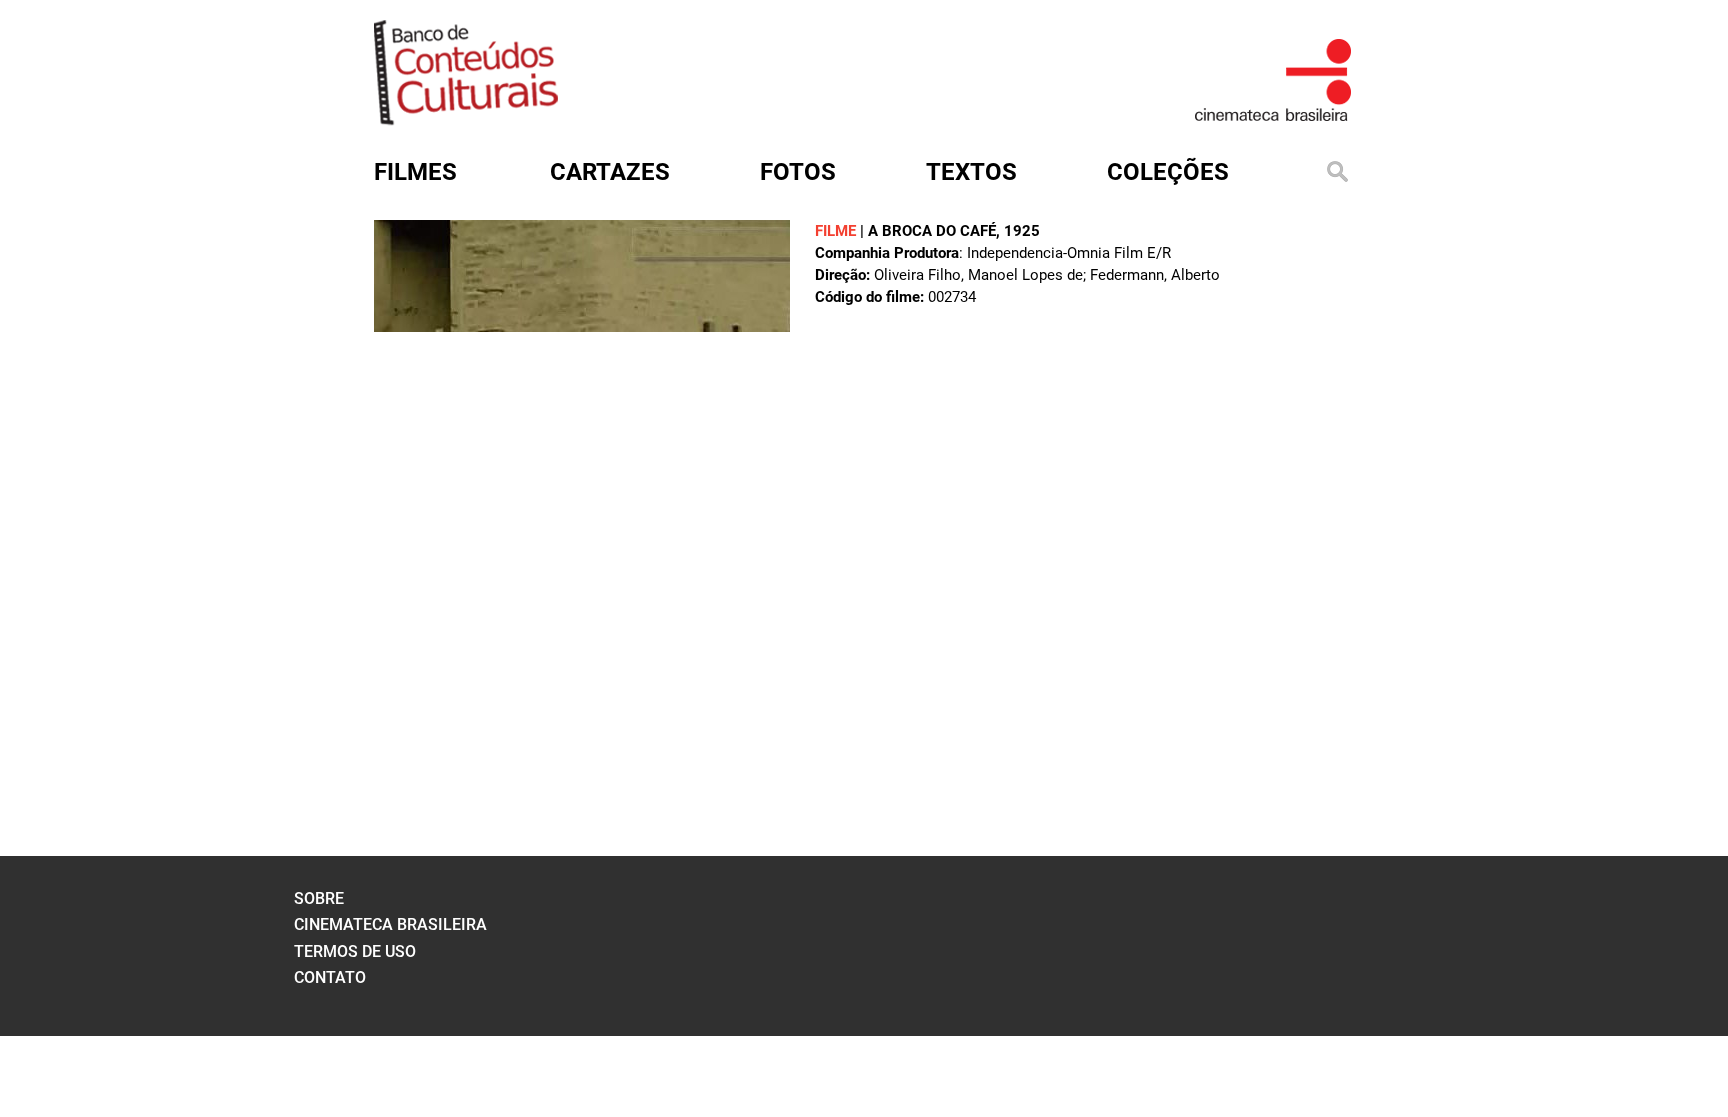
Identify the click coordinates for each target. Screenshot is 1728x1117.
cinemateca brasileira (390, 924)
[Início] (466, 118)
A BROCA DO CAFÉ (932, 231)
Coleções (1168, 172)
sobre (319, 898)
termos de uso (355, 951)
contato (330, 977)
